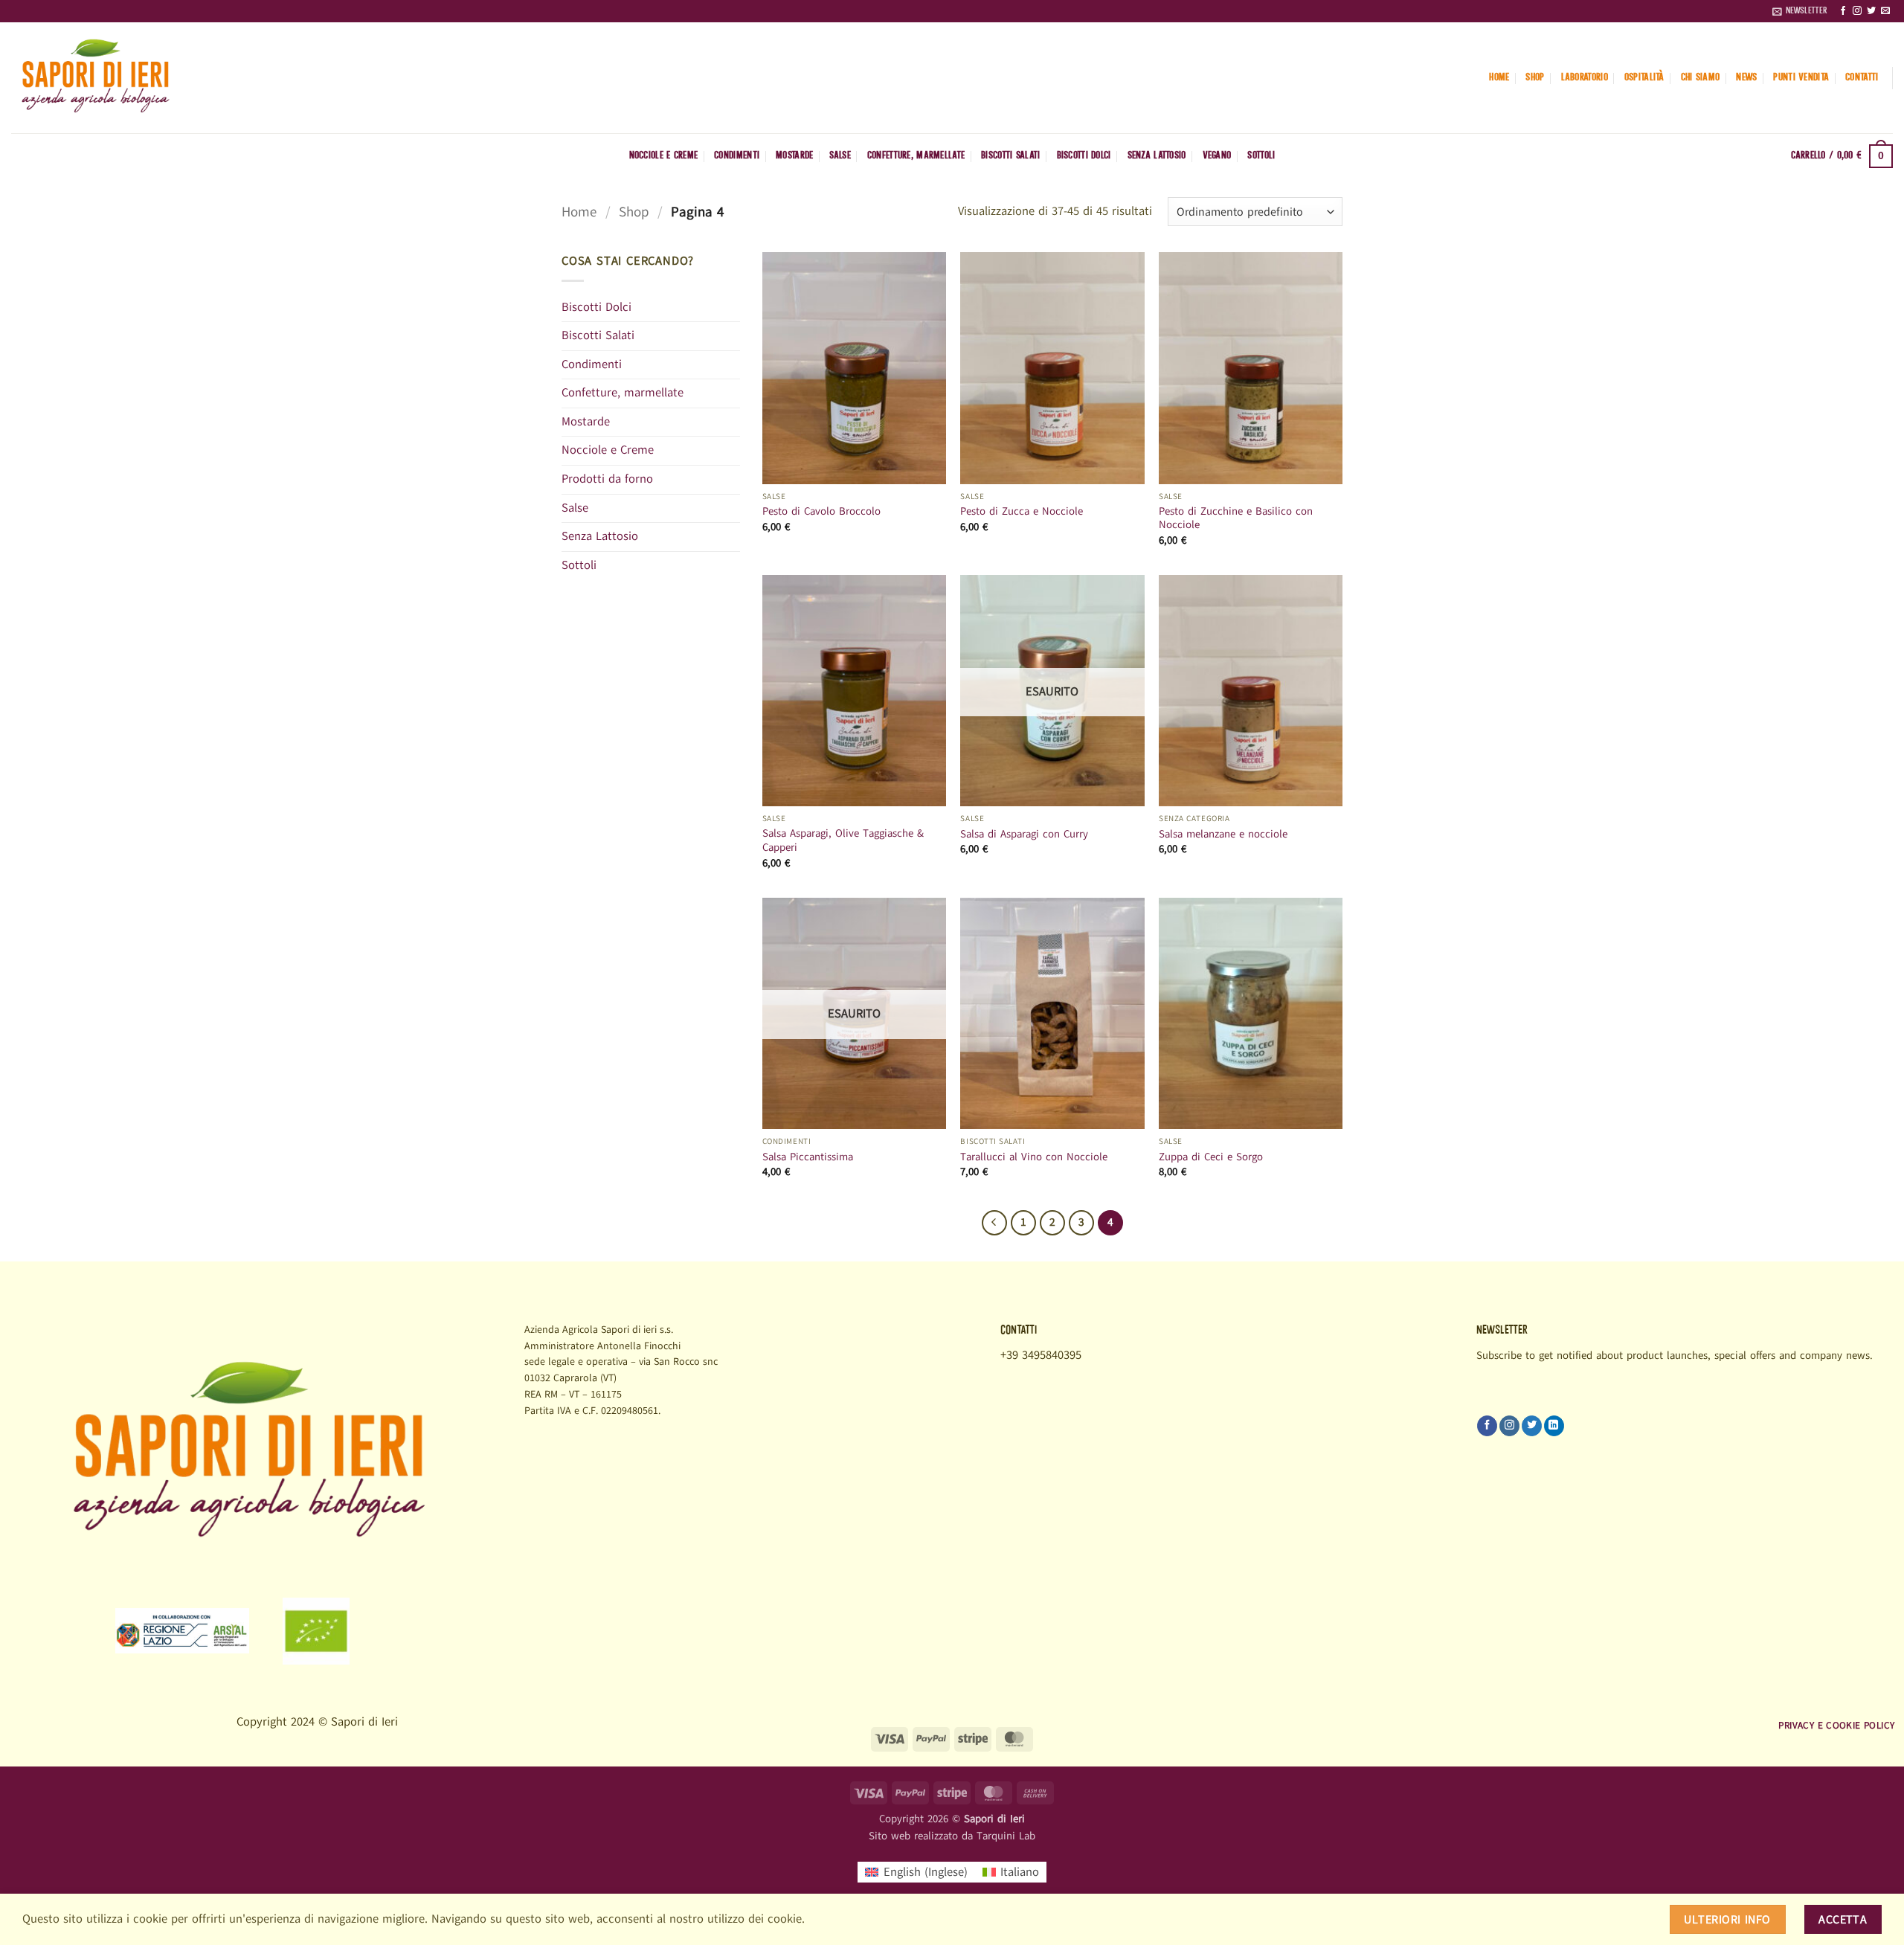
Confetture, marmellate (916, 156)
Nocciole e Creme (664, 156)
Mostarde (794, 156)
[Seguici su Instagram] (1857, 11)
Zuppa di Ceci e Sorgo (1211, 1157)
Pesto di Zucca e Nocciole (1022, 511)
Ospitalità (1644, 78)
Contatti (1862, 78)
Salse (840, 156)
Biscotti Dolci (1084, 156)
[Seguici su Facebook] (1843, 11)
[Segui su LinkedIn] (1554, 1426)
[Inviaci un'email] (1885, 11)
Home (1499, 78)
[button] (1800, 11)
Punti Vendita (1801, 78)
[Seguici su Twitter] (1871, 11)
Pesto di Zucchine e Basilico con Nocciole (1236, 518)
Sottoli (1261, 156)
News (1746, 78)
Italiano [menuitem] (1020, 1872)
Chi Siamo (1701, 78)
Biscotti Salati (1010, 156)
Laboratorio (1585, 78)
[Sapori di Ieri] (154, 78)
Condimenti (737, 156)
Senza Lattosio (1157, 156)
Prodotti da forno (607, 479)
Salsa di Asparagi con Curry (1024, 834)
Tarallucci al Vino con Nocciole (1034, 1157)
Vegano (1217, 156)
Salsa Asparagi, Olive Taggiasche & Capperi (843, 840)
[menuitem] (916, 1872)
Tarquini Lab (1006, 1836)
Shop (1535, 78)
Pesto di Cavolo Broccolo (821, 511)
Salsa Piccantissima (808, 1157)
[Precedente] (994, 1223)
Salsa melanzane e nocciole (1223, 834)
